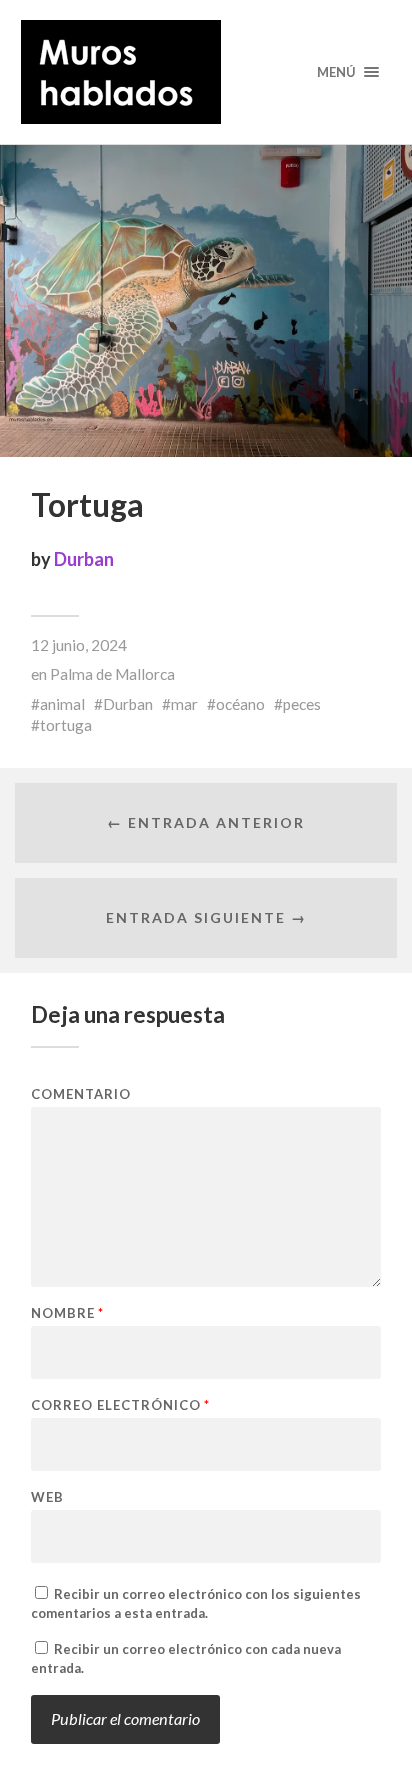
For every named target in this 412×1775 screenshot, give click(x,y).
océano (240, 704)
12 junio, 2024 (79, 645)
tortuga (66, 725)
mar (184, 704)
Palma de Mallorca (112, 674)
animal (62, 704)
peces (302, 704)
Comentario (81, 1094)
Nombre (67, 1313)
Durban (84, 559)
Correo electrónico (120, 1405)
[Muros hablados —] (206, 72)
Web (47, 1497)
